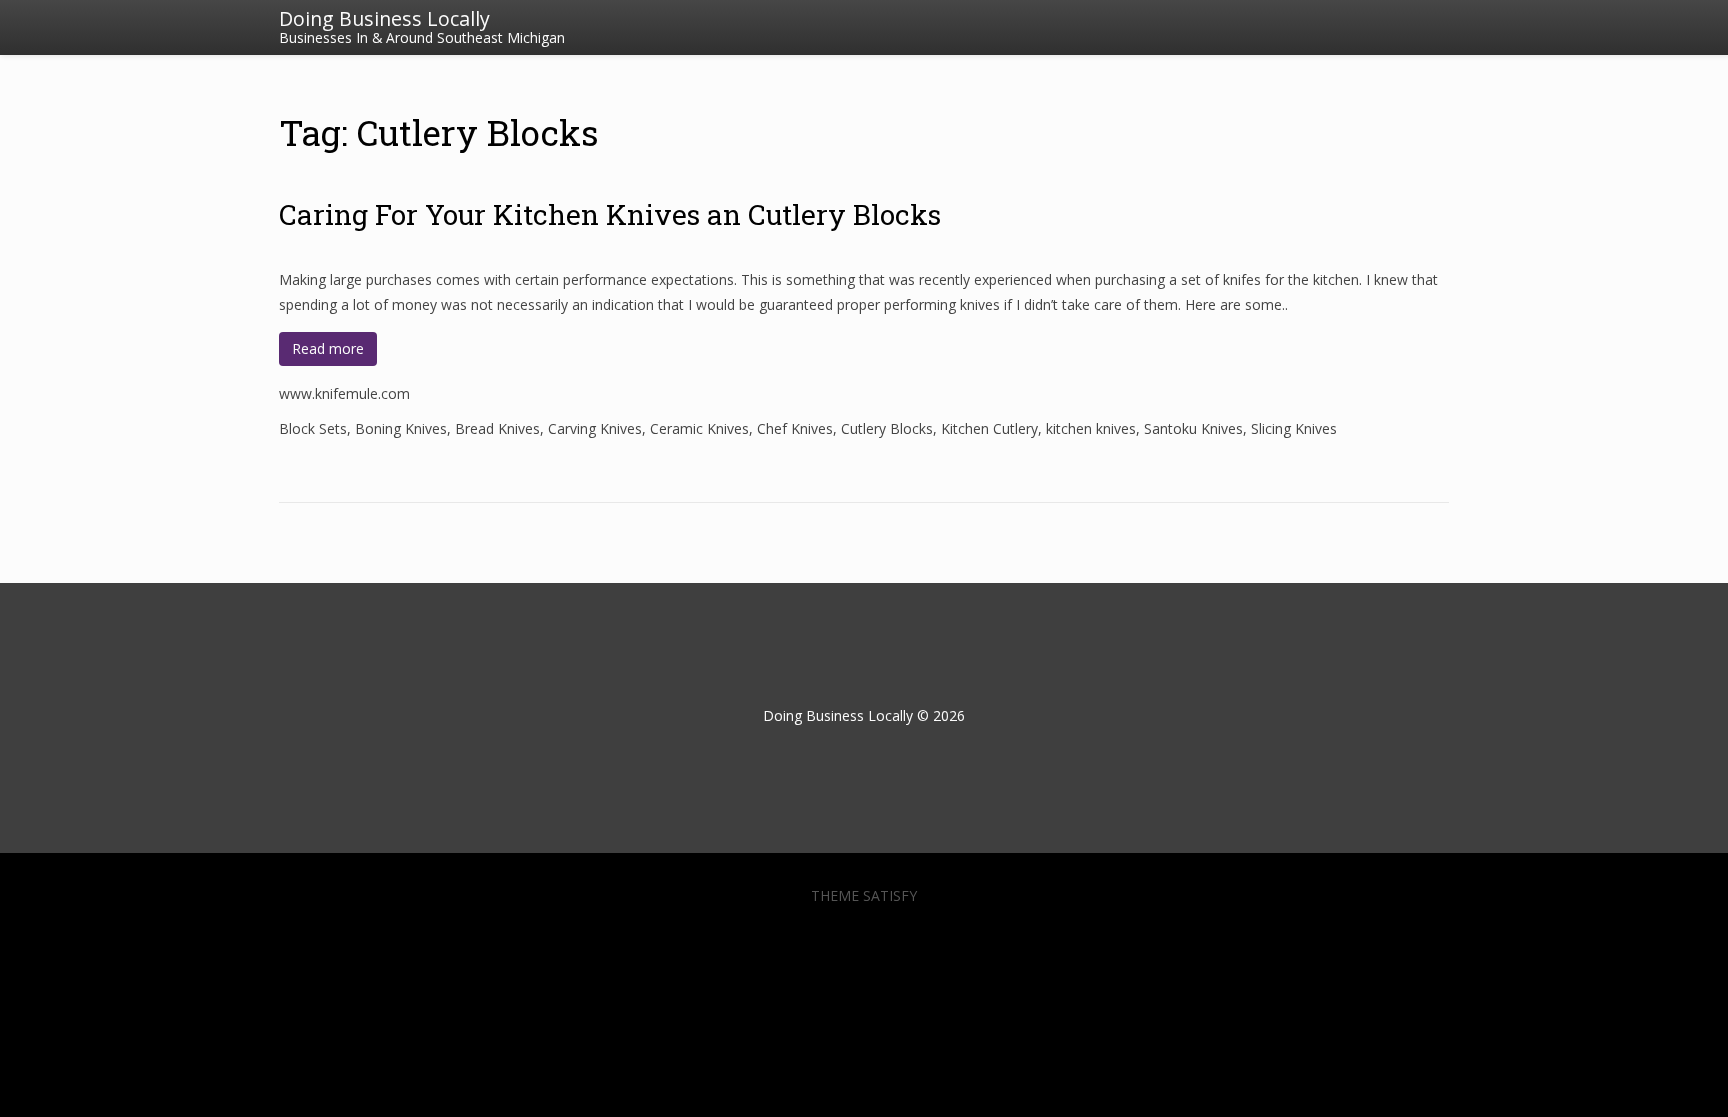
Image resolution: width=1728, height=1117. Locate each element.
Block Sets (313, 428)
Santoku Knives (1193, 428)
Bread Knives (497, 428)
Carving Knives (595, 428)
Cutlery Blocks (887, 428)
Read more (328, 348)
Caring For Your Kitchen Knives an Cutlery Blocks (610, 214)
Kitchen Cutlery (989, 428)
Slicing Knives (1294, 428)
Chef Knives (795, 428)
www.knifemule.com (344, 393)
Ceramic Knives (699, 428)
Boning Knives (401, 428)
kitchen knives (1091, 428)
